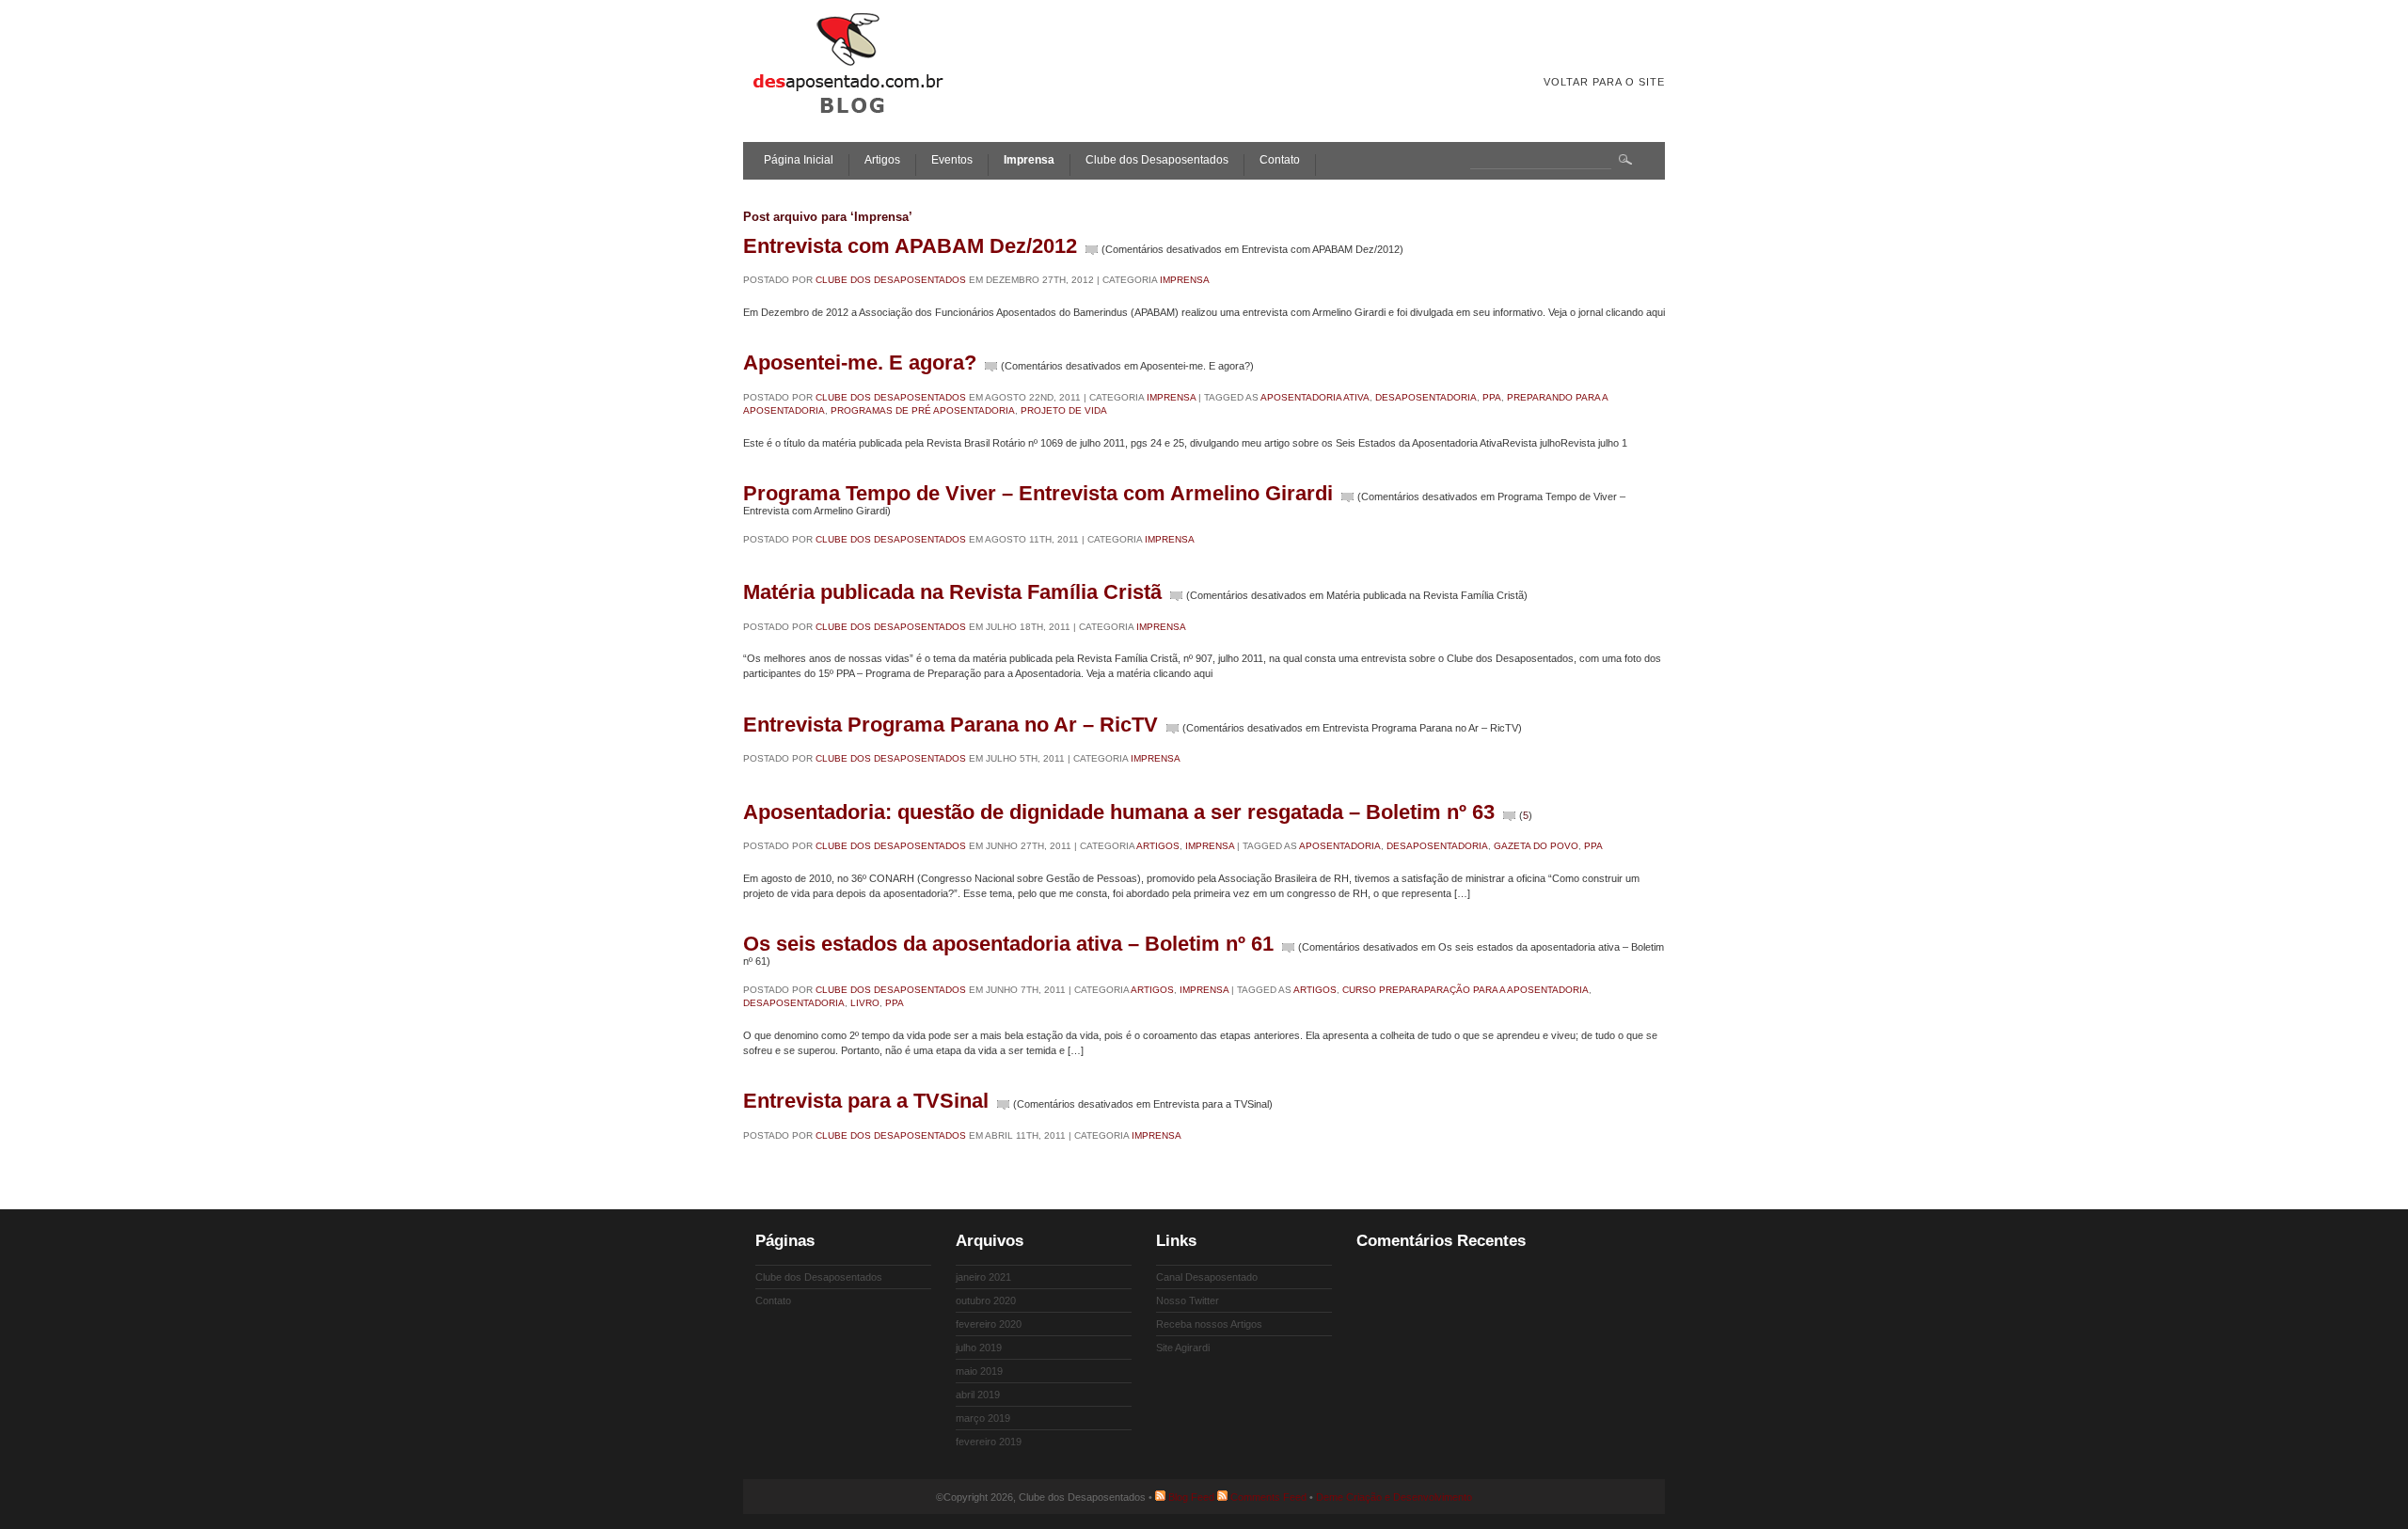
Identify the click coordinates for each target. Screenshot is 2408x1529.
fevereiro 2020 (989, 1324)
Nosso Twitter (1188, 1300)
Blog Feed (1191, 1497)
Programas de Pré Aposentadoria (923, 410)
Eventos (952, 160)
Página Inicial (799, 160)
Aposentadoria (1340, 846)
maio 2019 (979, 1371)
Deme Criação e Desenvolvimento (1394, 1497)
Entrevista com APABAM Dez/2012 (910, 246)
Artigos (882, 160)
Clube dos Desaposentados (1157, 160)
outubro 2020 (986, 1300)
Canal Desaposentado (1207, 1277)
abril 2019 (978, 1395)
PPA (1492, 397)
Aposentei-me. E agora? (860, 363)
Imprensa (1029, 160)
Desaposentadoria (1426, 397)
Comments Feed (1268, 1497)
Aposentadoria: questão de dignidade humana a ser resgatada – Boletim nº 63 (1119, 812)
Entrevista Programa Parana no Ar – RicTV (951, 725)
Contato (1280, 160)
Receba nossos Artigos (1209, 1324)
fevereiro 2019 (989, 1442)
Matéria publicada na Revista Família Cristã (952, 592)
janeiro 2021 (983, 1277)
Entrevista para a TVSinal (866, 1101)
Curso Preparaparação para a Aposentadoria (1465, 990)
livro (865, 1003)
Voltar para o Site (1604, 82)
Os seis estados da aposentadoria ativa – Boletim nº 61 (1008, 944)
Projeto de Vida (1064, 410)
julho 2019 (979, 1348)
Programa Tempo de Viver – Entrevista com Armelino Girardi (1038, 493)
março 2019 (983, 1418)
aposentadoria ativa (1315, 397)
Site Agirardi (1183, 1348)
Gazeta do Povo (1536, 846)
